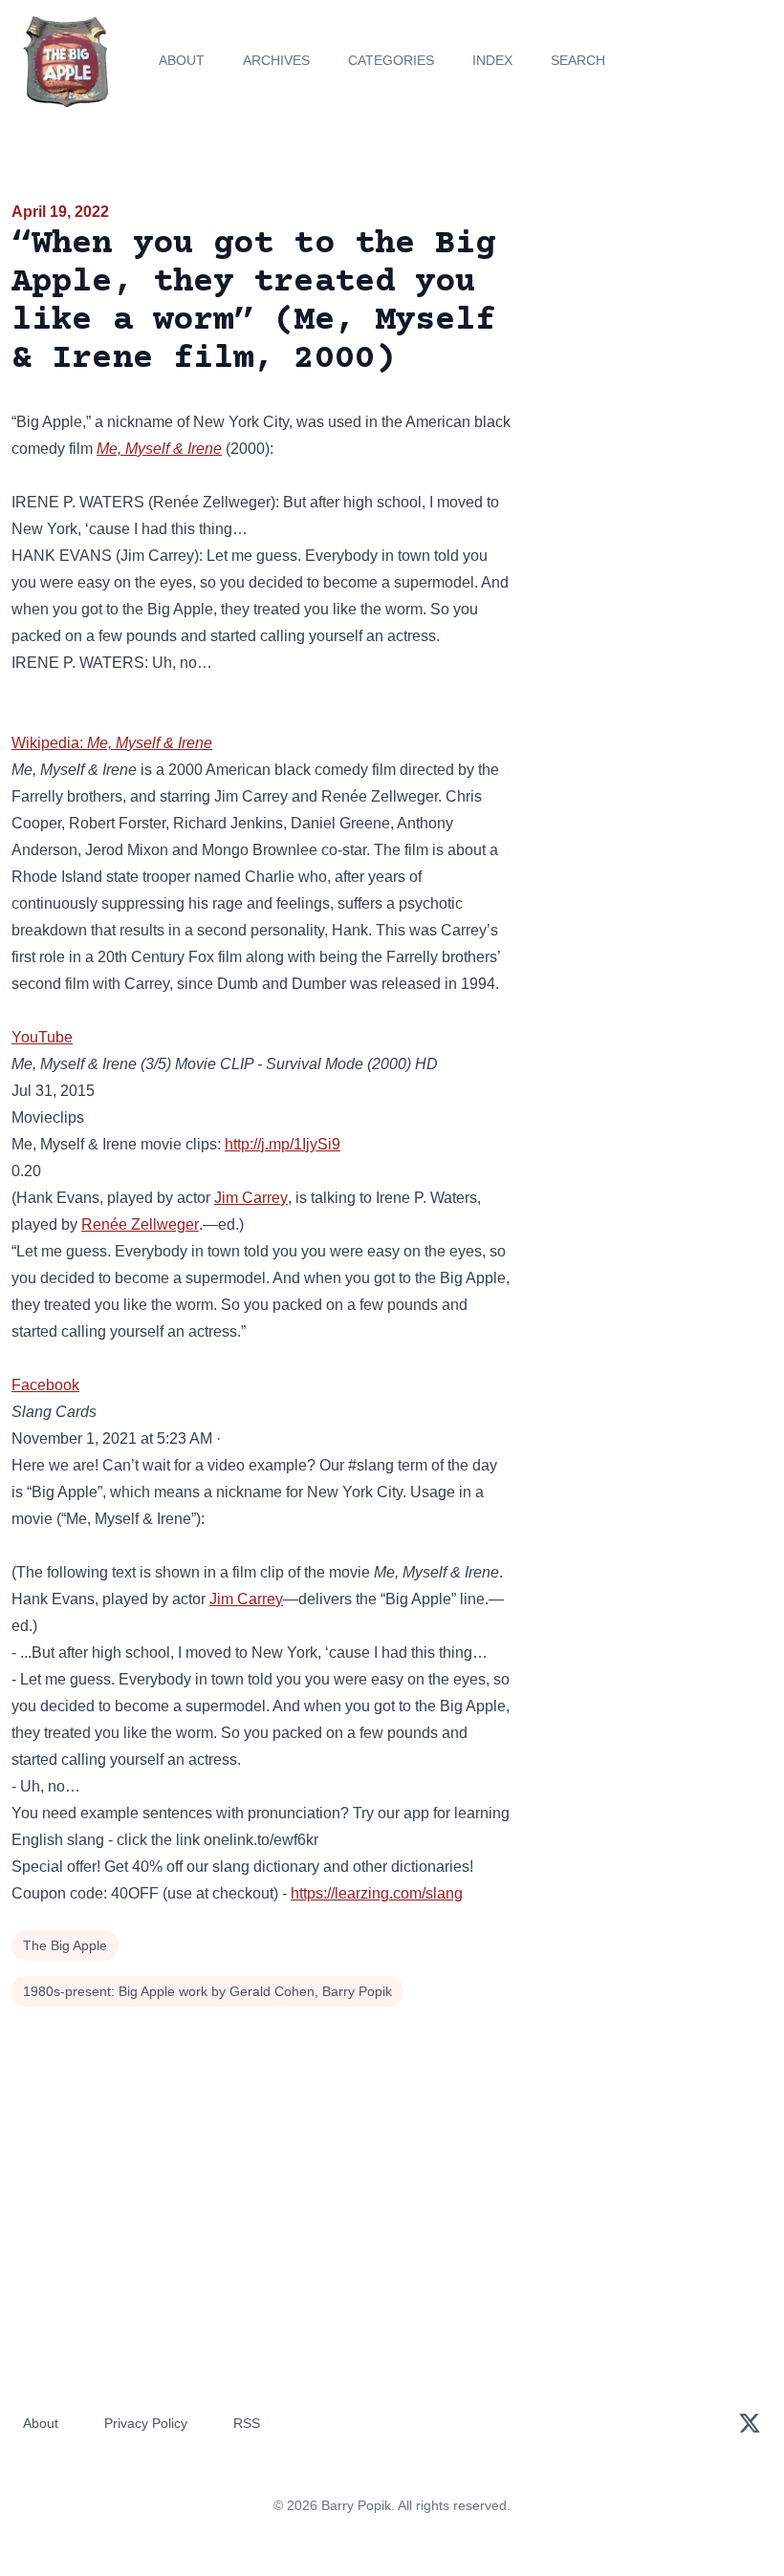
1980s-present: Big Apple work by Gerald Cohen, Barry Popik (207, 1991)
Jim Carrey (251, 1198)
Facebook (45, 1385)
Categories (391, 60)
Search (578, 60)
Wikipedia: (112, 743)
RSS (247, 2423)
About (182, 60)
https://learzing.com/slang (377, 1893)
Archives (276, 60)
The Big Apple (65, 1945)
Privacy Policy (146, 2423)
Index (492, 60)
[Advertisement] (653, 310)
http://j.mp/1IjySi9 (283, 1144)
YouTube (42, 1037)
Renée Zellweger (140, 1224)
